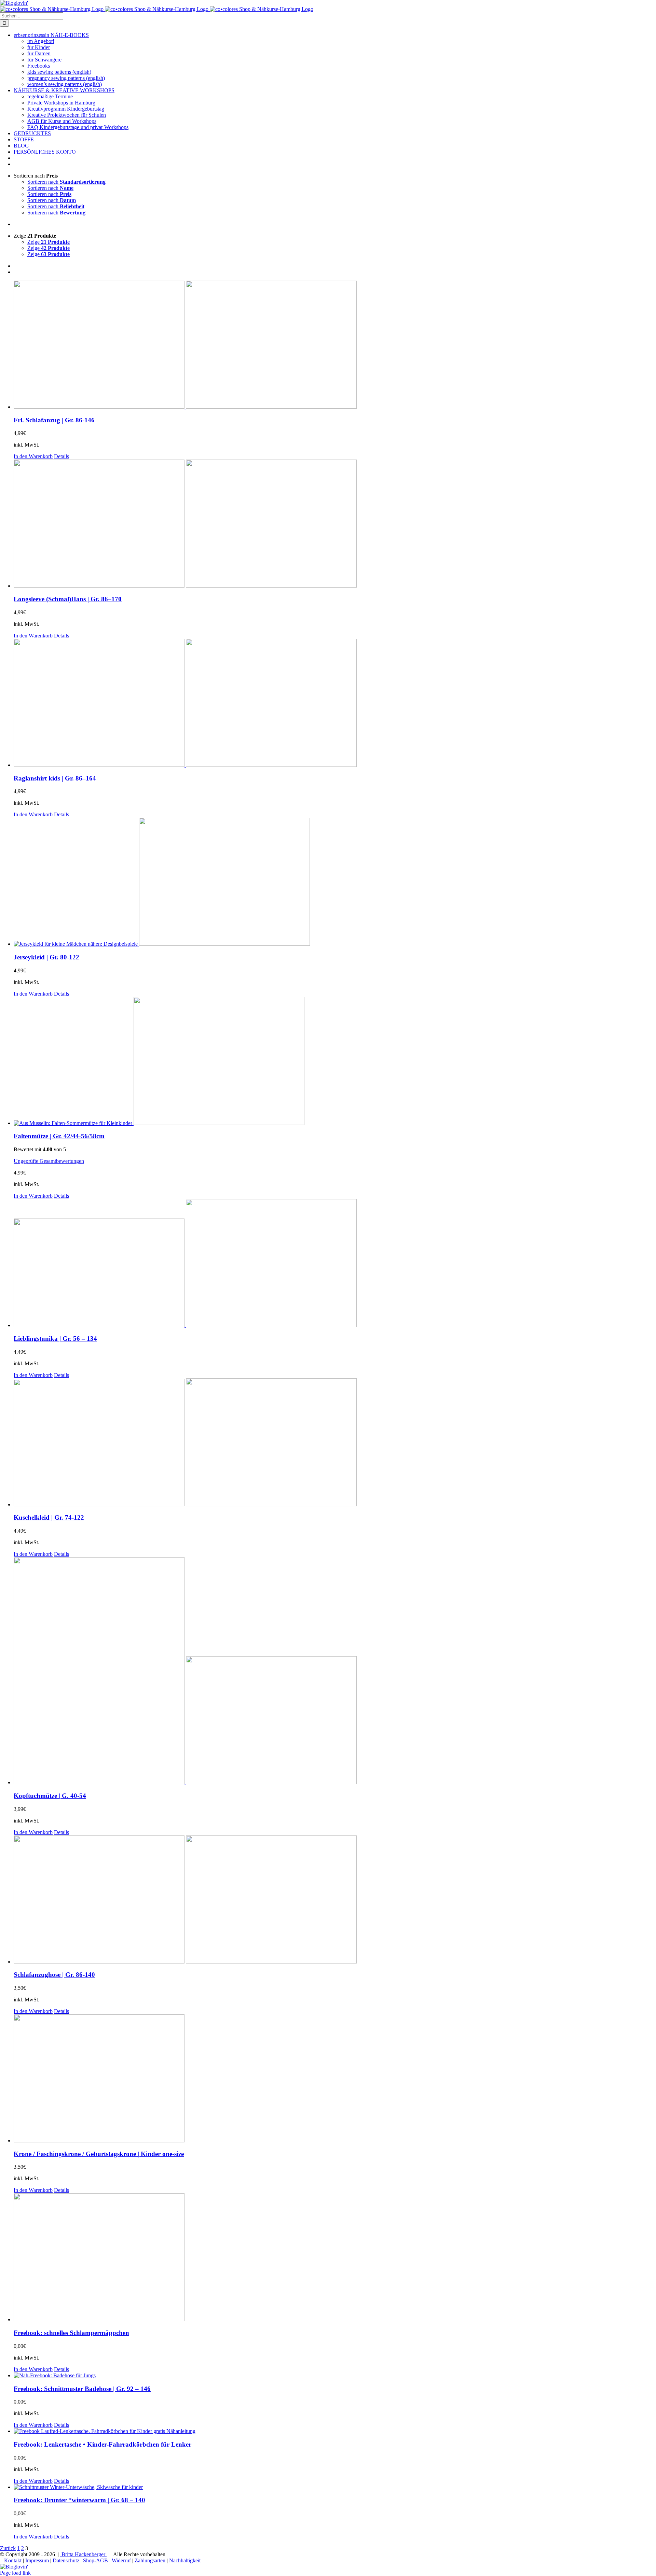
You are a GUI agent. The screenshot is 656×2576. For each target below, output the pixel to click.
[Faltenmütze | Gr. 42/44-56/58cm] (335, 1062)
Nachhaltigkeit (185, 2560)
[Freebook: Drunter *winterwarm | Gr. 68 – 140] (335, 2487)
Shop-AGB (95, 2560)
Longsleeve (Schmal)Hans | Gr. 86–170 (68, 599)
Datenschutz (66, 2560)
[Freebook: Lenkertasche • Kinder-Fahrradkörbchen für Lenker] (335, 2431)
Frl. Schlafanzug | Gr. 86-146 (54, 420)
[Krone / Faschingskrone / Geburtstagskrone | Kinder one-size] (335, 2079)
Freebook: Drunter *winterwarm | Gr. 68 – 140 (79, 2500)
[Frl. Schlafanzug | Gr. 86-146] (335, 345)
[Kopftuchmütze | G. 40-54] (335, 1671)
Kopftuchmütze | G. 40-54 (50, 1796)
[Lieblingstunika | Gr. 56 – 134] (335, 1264)
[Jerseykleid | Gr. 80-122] (335, 882)
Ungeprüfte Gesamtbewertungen (49, 1161)
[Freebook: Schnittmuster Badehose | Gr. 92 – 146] (335, 2376)
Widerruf (121, 2560)
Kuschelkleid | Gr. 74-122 (49, 1517)
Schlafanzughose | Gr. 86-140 (54, 1975)
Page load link (15, 2573)
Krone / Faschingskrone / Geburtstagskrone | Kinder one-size (99, 2154)
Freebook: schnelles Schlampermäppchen (71, 2333)
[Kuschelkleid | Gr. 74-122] (335, 1443)
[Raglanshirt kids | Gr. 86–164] (335, 703)
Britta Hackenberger (83, 2554)
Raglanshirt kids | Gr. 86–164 (55, 778)
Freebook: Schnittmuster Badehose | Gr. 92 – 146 (82, 2389)
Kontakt (13, 2560)
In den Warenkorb (33, 456)
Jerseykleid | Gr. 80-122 (46, 957)
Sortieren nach (66, 182)
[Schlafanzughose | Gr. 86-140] (335, 1900)
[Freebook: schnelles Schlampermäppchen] (335, 2258)
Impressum (37, 2560)
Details (61, 456)
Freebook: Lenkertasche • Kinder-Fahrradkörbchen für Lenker (102, 2444)
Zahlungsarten (150, 2560)
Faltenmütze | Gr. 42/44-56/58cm (59, 1136)
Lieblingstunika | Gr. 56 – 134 (55, 1339)
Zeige (49, 242)
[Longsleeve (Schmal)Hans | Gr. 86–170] (335, 524)
